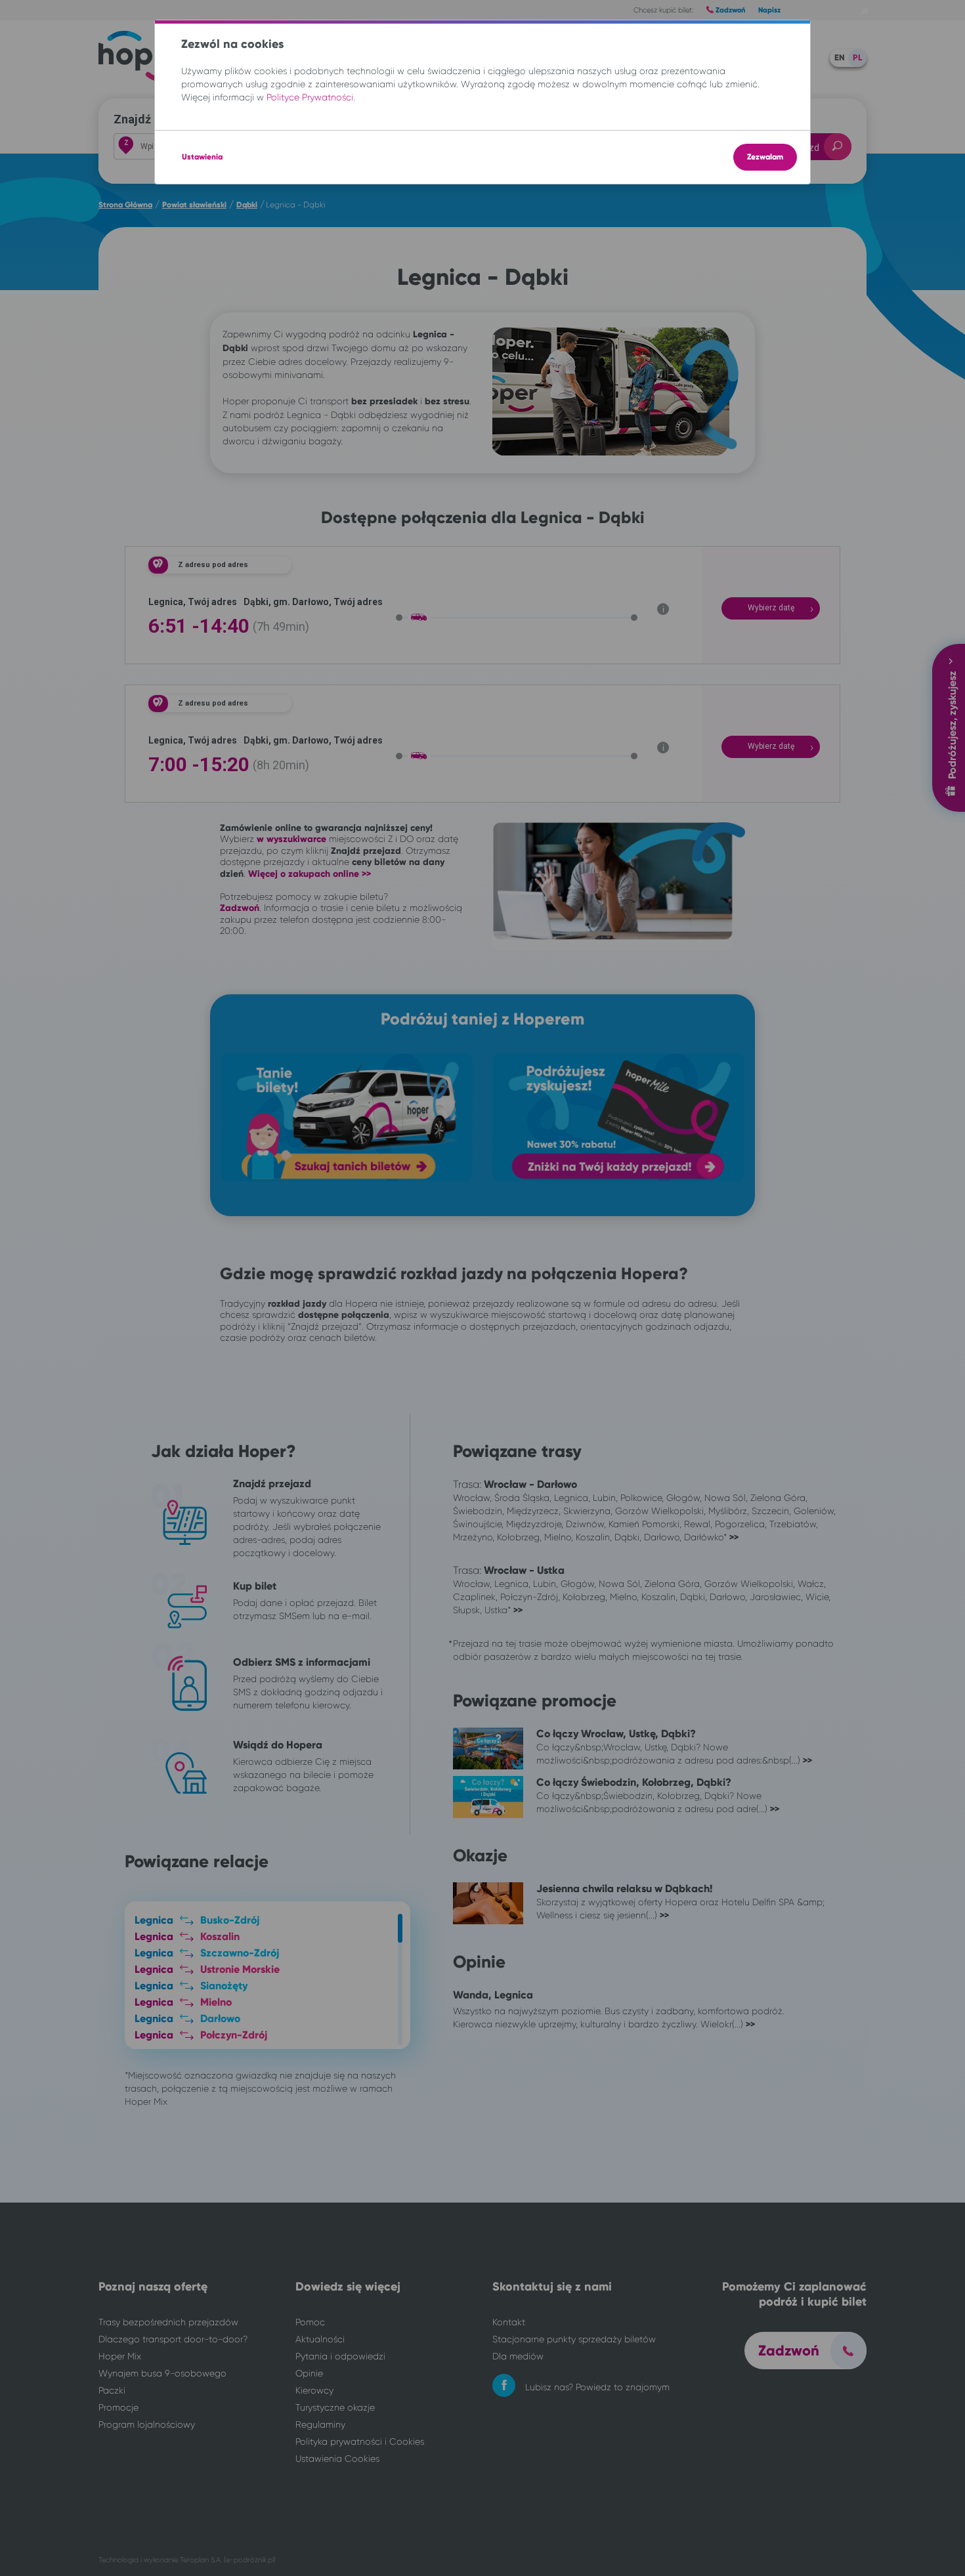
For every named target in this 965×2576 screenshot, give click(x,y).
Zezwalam (765, 157)
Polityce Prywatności (310, 97)
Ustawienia (202, 157)
